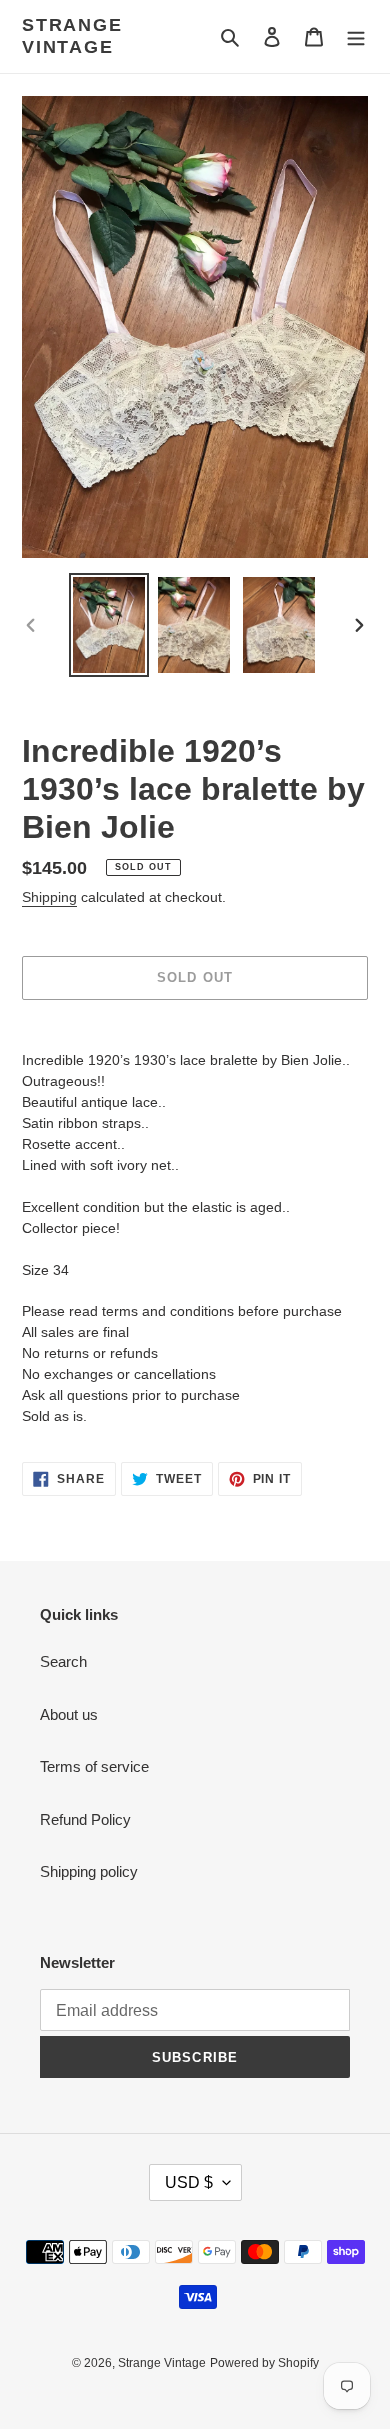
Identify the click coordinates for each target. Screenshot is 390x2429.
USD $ (189, 2182)
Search (63, 1661)
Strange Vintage (72, 36)
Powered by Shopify (264, 2363)
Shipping (49, 897)
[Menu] (356, 36)
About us (69, 1714)
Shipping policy (89, 1871)
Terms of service (94, 1766)
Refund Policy (85, 1819)
